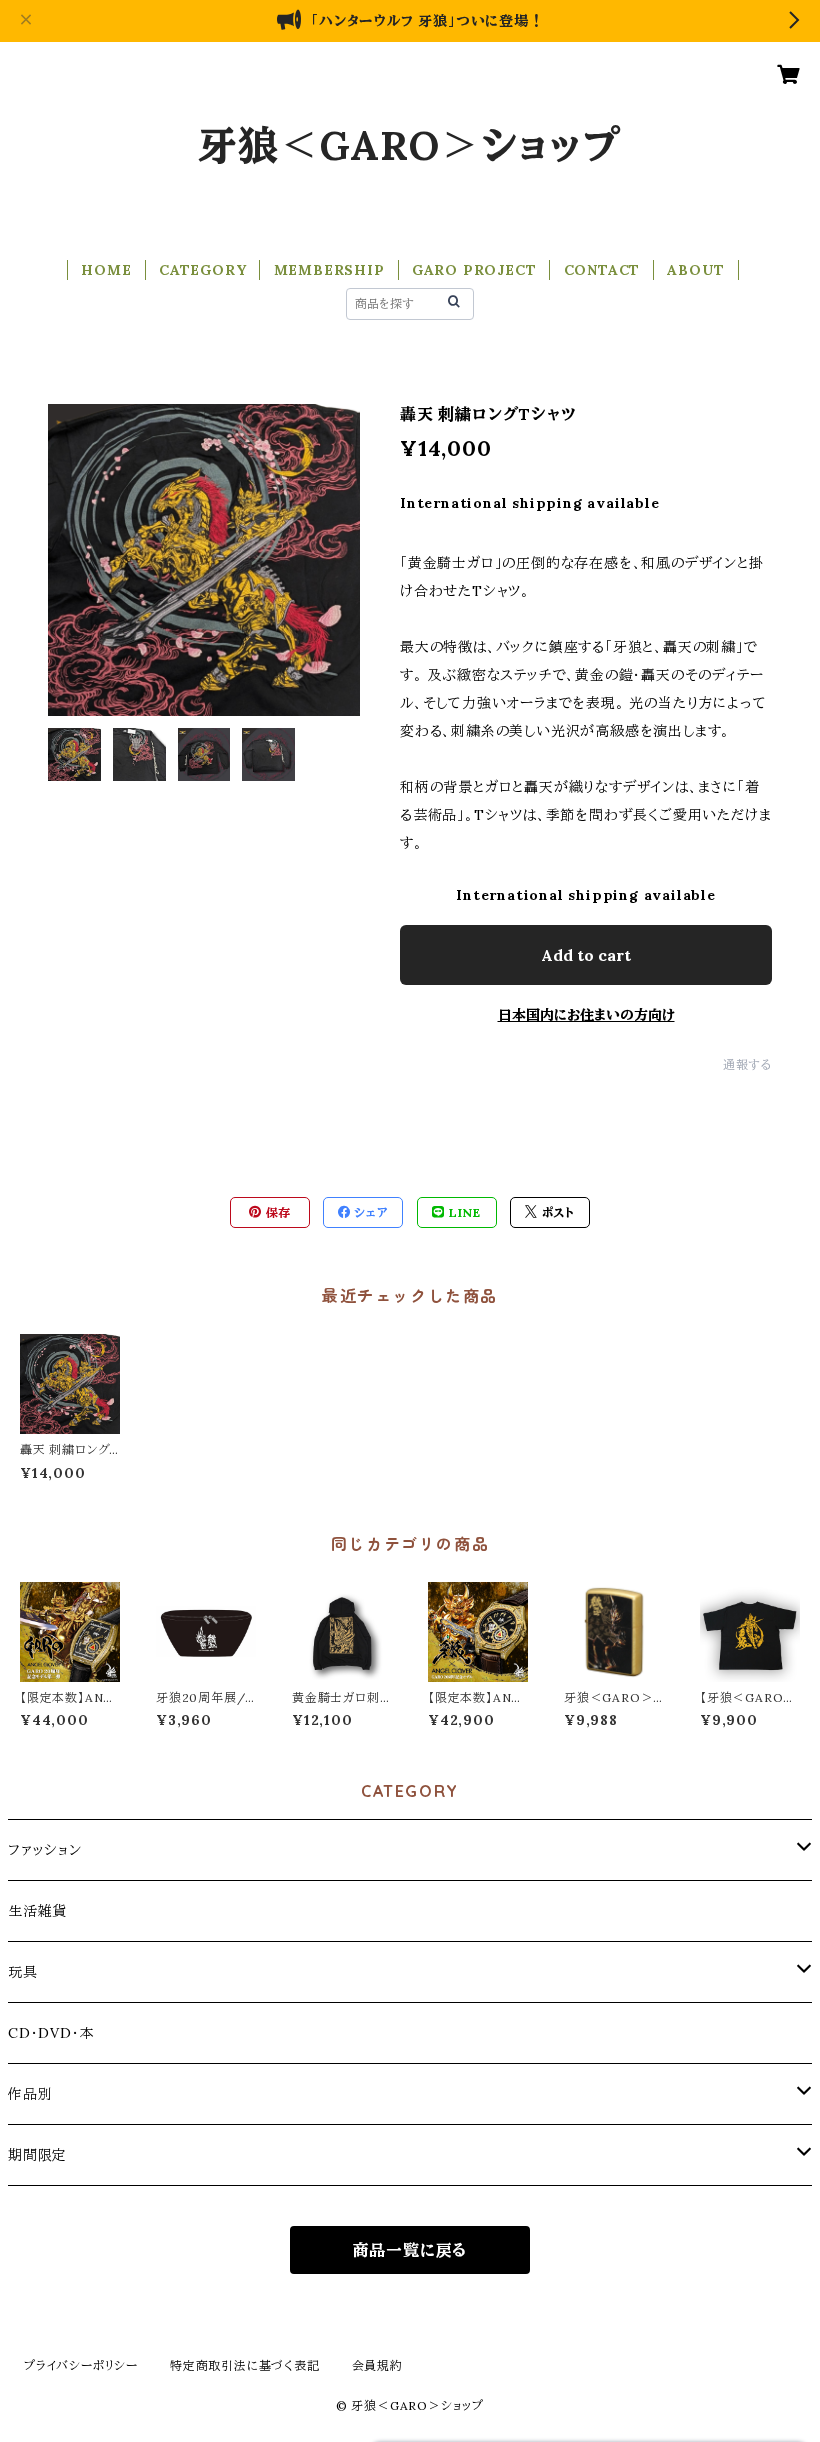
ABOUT (695, 270)
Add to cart (586, 955)
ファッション (45, 1850)
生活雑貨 (37, 1911)
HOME (106, 270)
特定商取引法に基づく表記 (245, 2365)
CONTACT (602, 270)
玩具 (23, 1972)
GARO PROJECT (474, 270)
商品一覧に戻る (410, 2250)
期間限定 (37, 2155)
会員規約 (377, 2365)
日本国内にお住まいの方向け (586, 1015)
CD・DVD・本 (51, 2033)
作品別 (30, 2094)
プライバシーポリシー (81, 2365)
